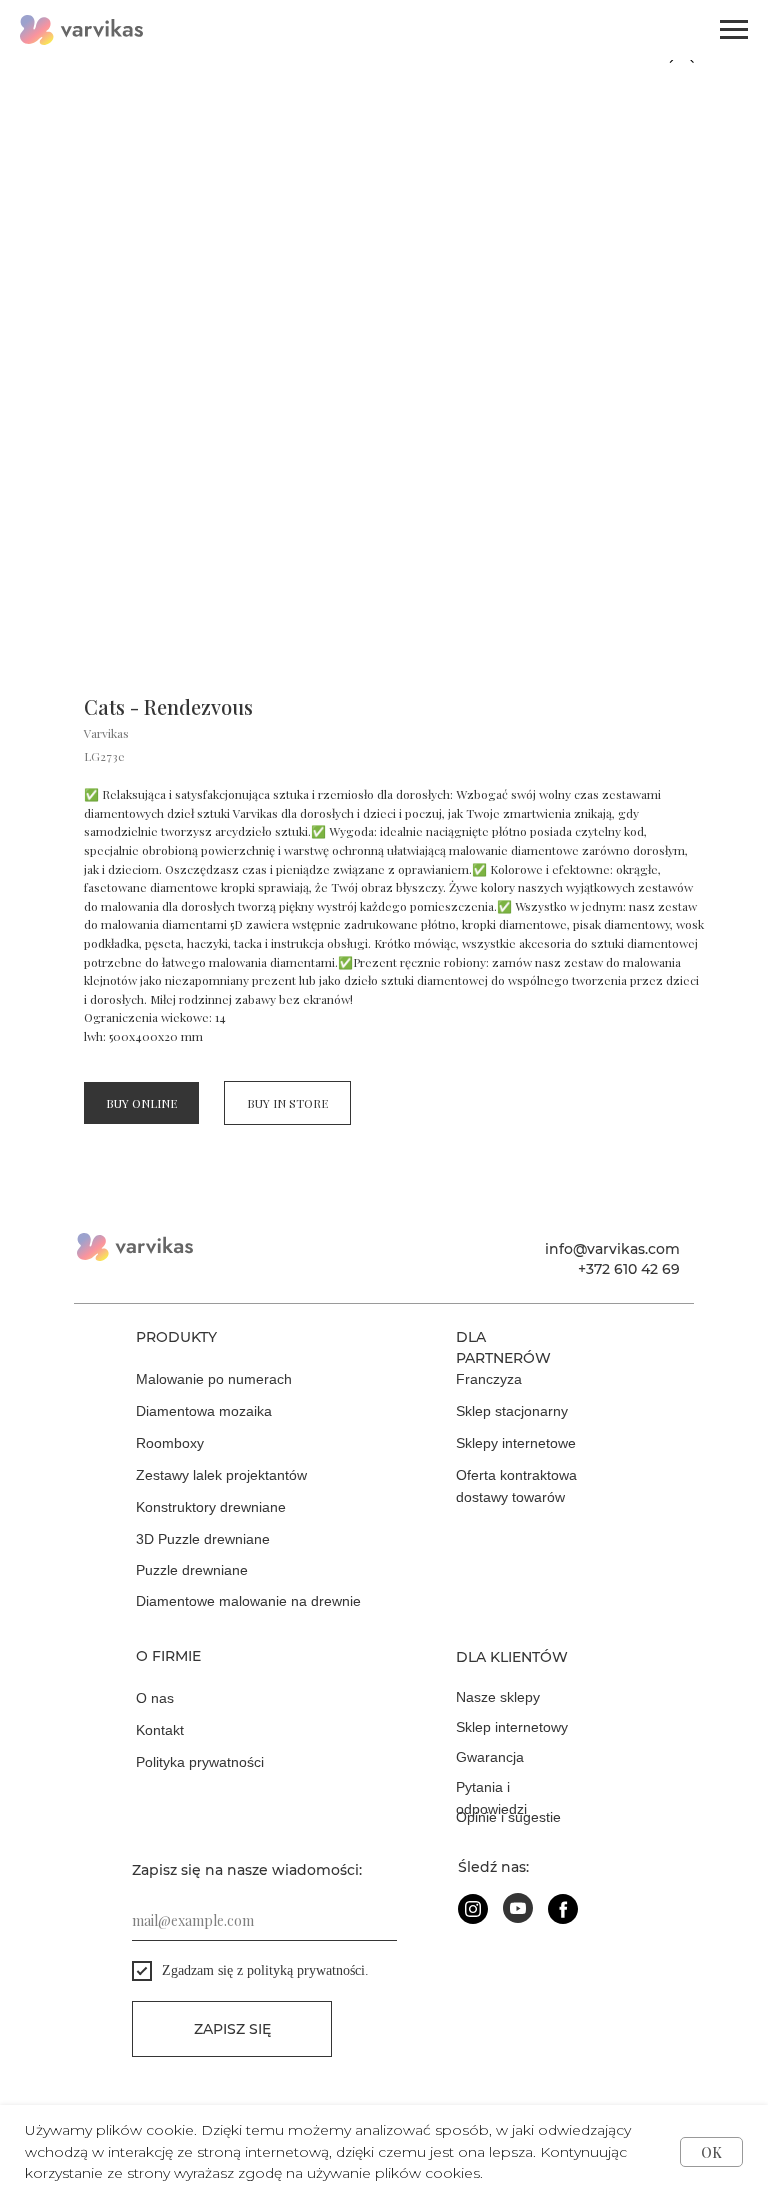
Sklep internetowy (512, 1727)
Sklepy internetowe (516, 1443)
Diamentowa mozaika (204, 1411)
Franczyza (489, 1379)
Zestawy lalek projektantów (221, 1475)
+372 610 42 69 (629, 1269)
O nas (155, 1698)
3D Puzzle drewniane (203, 1539)
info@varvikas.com (612, 1249)
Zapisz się (232, 2029)
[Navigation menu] (734, 30)
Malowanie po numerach (214, 1379)
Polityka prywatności (200, 1762)
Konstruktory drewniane (211, 1507)
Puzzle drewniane (192, 1570)
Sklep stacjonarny (512, 1411)
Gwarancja (490, 1757)
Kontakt (160, 1730)
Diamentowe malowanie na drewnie (248, 1601)
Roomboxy (170, 1443)
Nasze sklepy (498, 1697)
